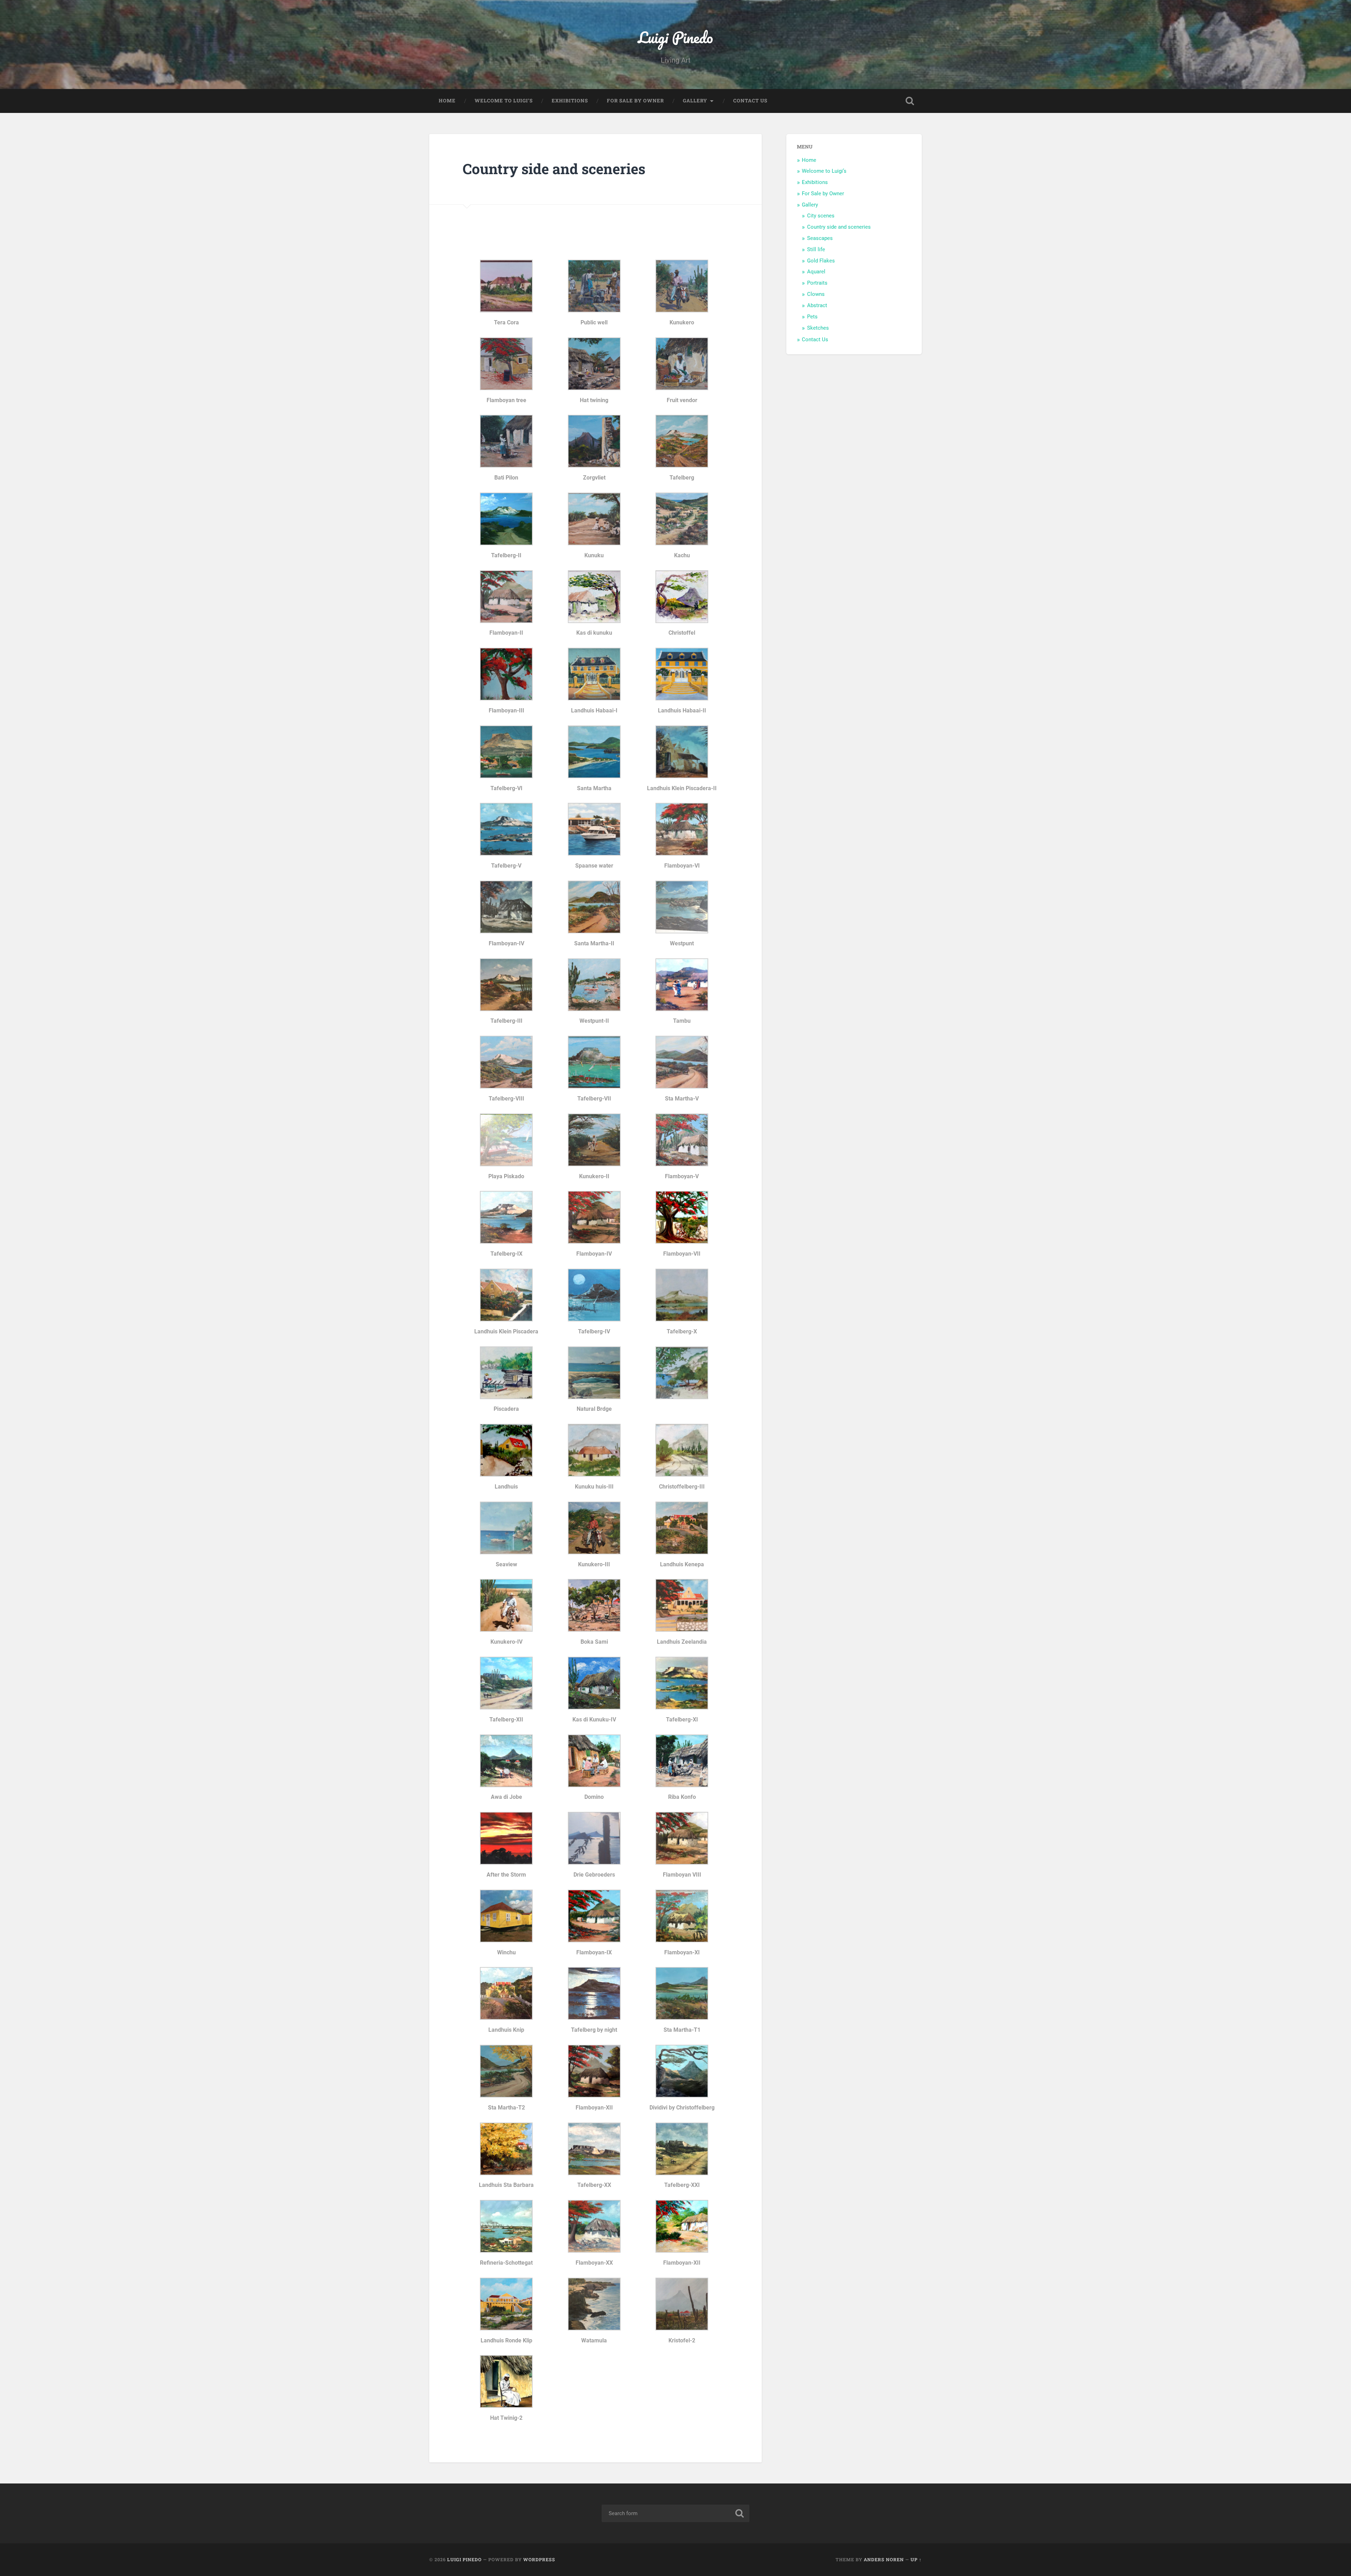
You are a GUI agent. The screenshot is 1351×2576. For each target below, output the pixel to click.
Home (447, 101)
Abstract (817, 305)
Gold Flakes (821, 261)
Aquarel (816, 272)
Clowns (816, 294)
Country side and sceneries (839, 227)
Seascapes (820, 238)
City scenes (821, 216)
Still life (816, 249)
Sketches (818, 328)
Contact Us (750, 101)
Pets (812, 317)
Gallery (695, 101)
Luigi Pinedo (675, 37)
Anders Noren (884, 2559)
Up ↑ (916, 2559)
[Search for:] (675, 2513)
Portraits (817, 283)
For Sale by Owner (635, 101)
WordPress (539, 2559)
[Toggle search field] (910, 101)
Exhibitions (570, 101)
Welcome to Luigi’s (504, 101)
